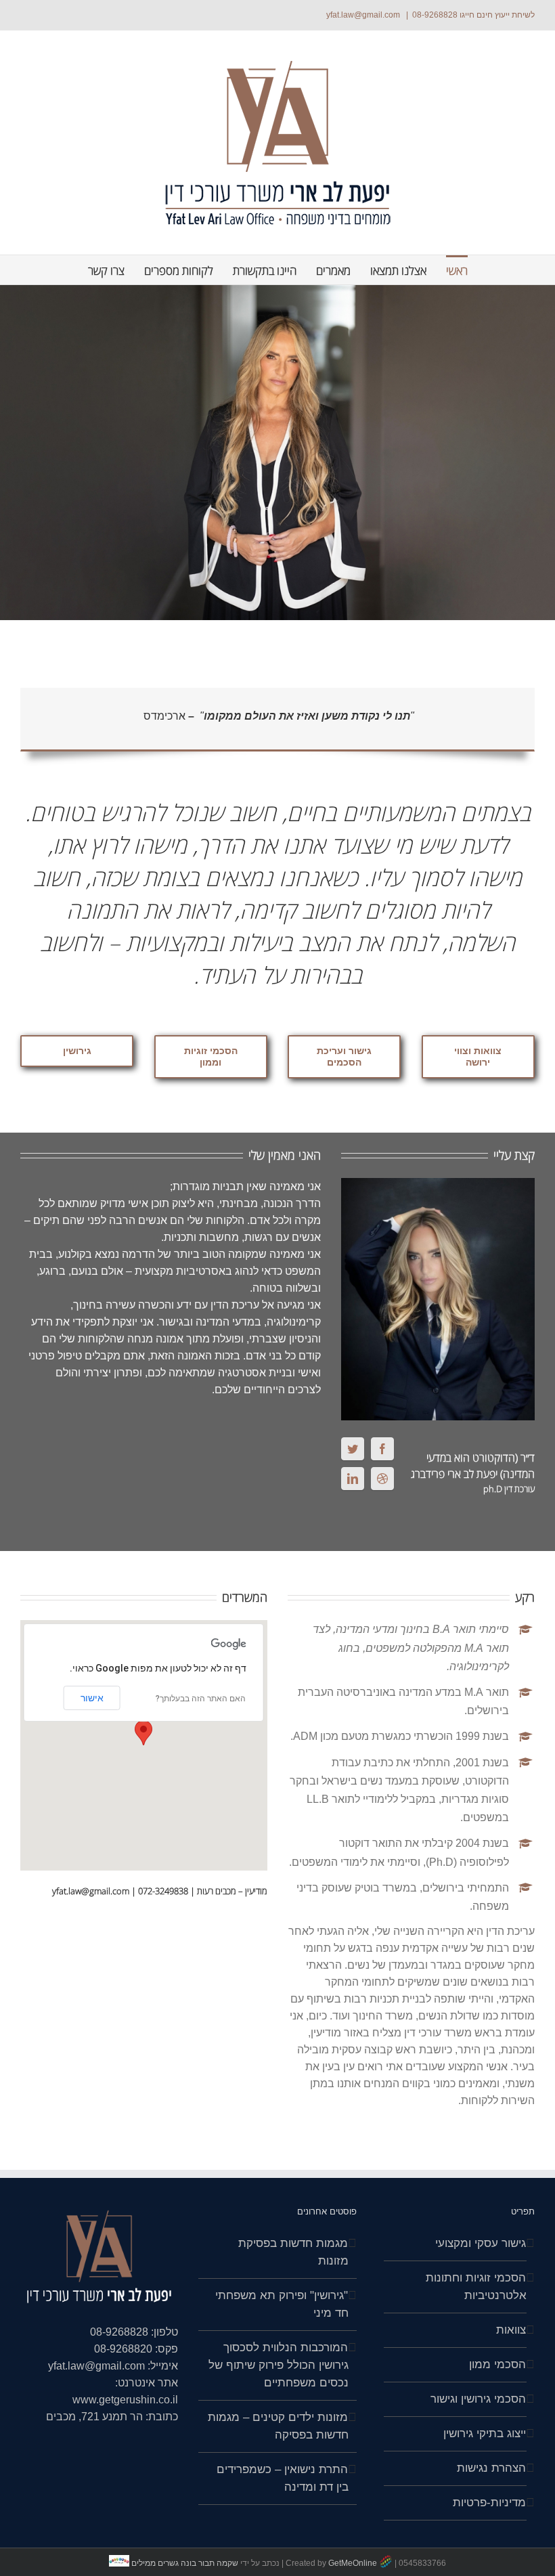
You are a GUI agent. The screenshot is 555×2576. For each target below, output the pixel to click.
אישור (92, 1698)
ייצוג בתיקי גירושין (485, 2433)
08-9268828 (435, 15)
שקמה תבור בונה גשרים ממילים (185, 2563)
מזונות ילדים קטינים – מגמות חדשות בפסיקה (278, 2426)
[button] (143, 1733)
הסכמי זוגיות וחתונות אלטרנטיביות (476, 2287)
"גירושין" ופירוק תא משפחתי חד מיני (282, 2304)
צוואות (511, 2330)
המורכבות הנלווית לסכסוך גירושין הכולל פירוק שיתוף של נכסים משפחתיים (278, 2365)
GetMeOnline (353, 2563)
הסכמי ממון (497, 2364)
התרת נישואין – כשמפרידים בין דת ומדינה (282, 2478)
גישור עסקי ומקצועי (481, 2243)
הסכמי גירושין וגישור (478, 2399)
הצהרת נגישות (491, 2468)
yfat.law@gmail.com (364, 15)
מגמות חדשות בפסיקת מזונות (293, 2252)
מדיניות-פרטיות (489, 2503)
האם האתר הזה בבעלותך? (201, 1699)
